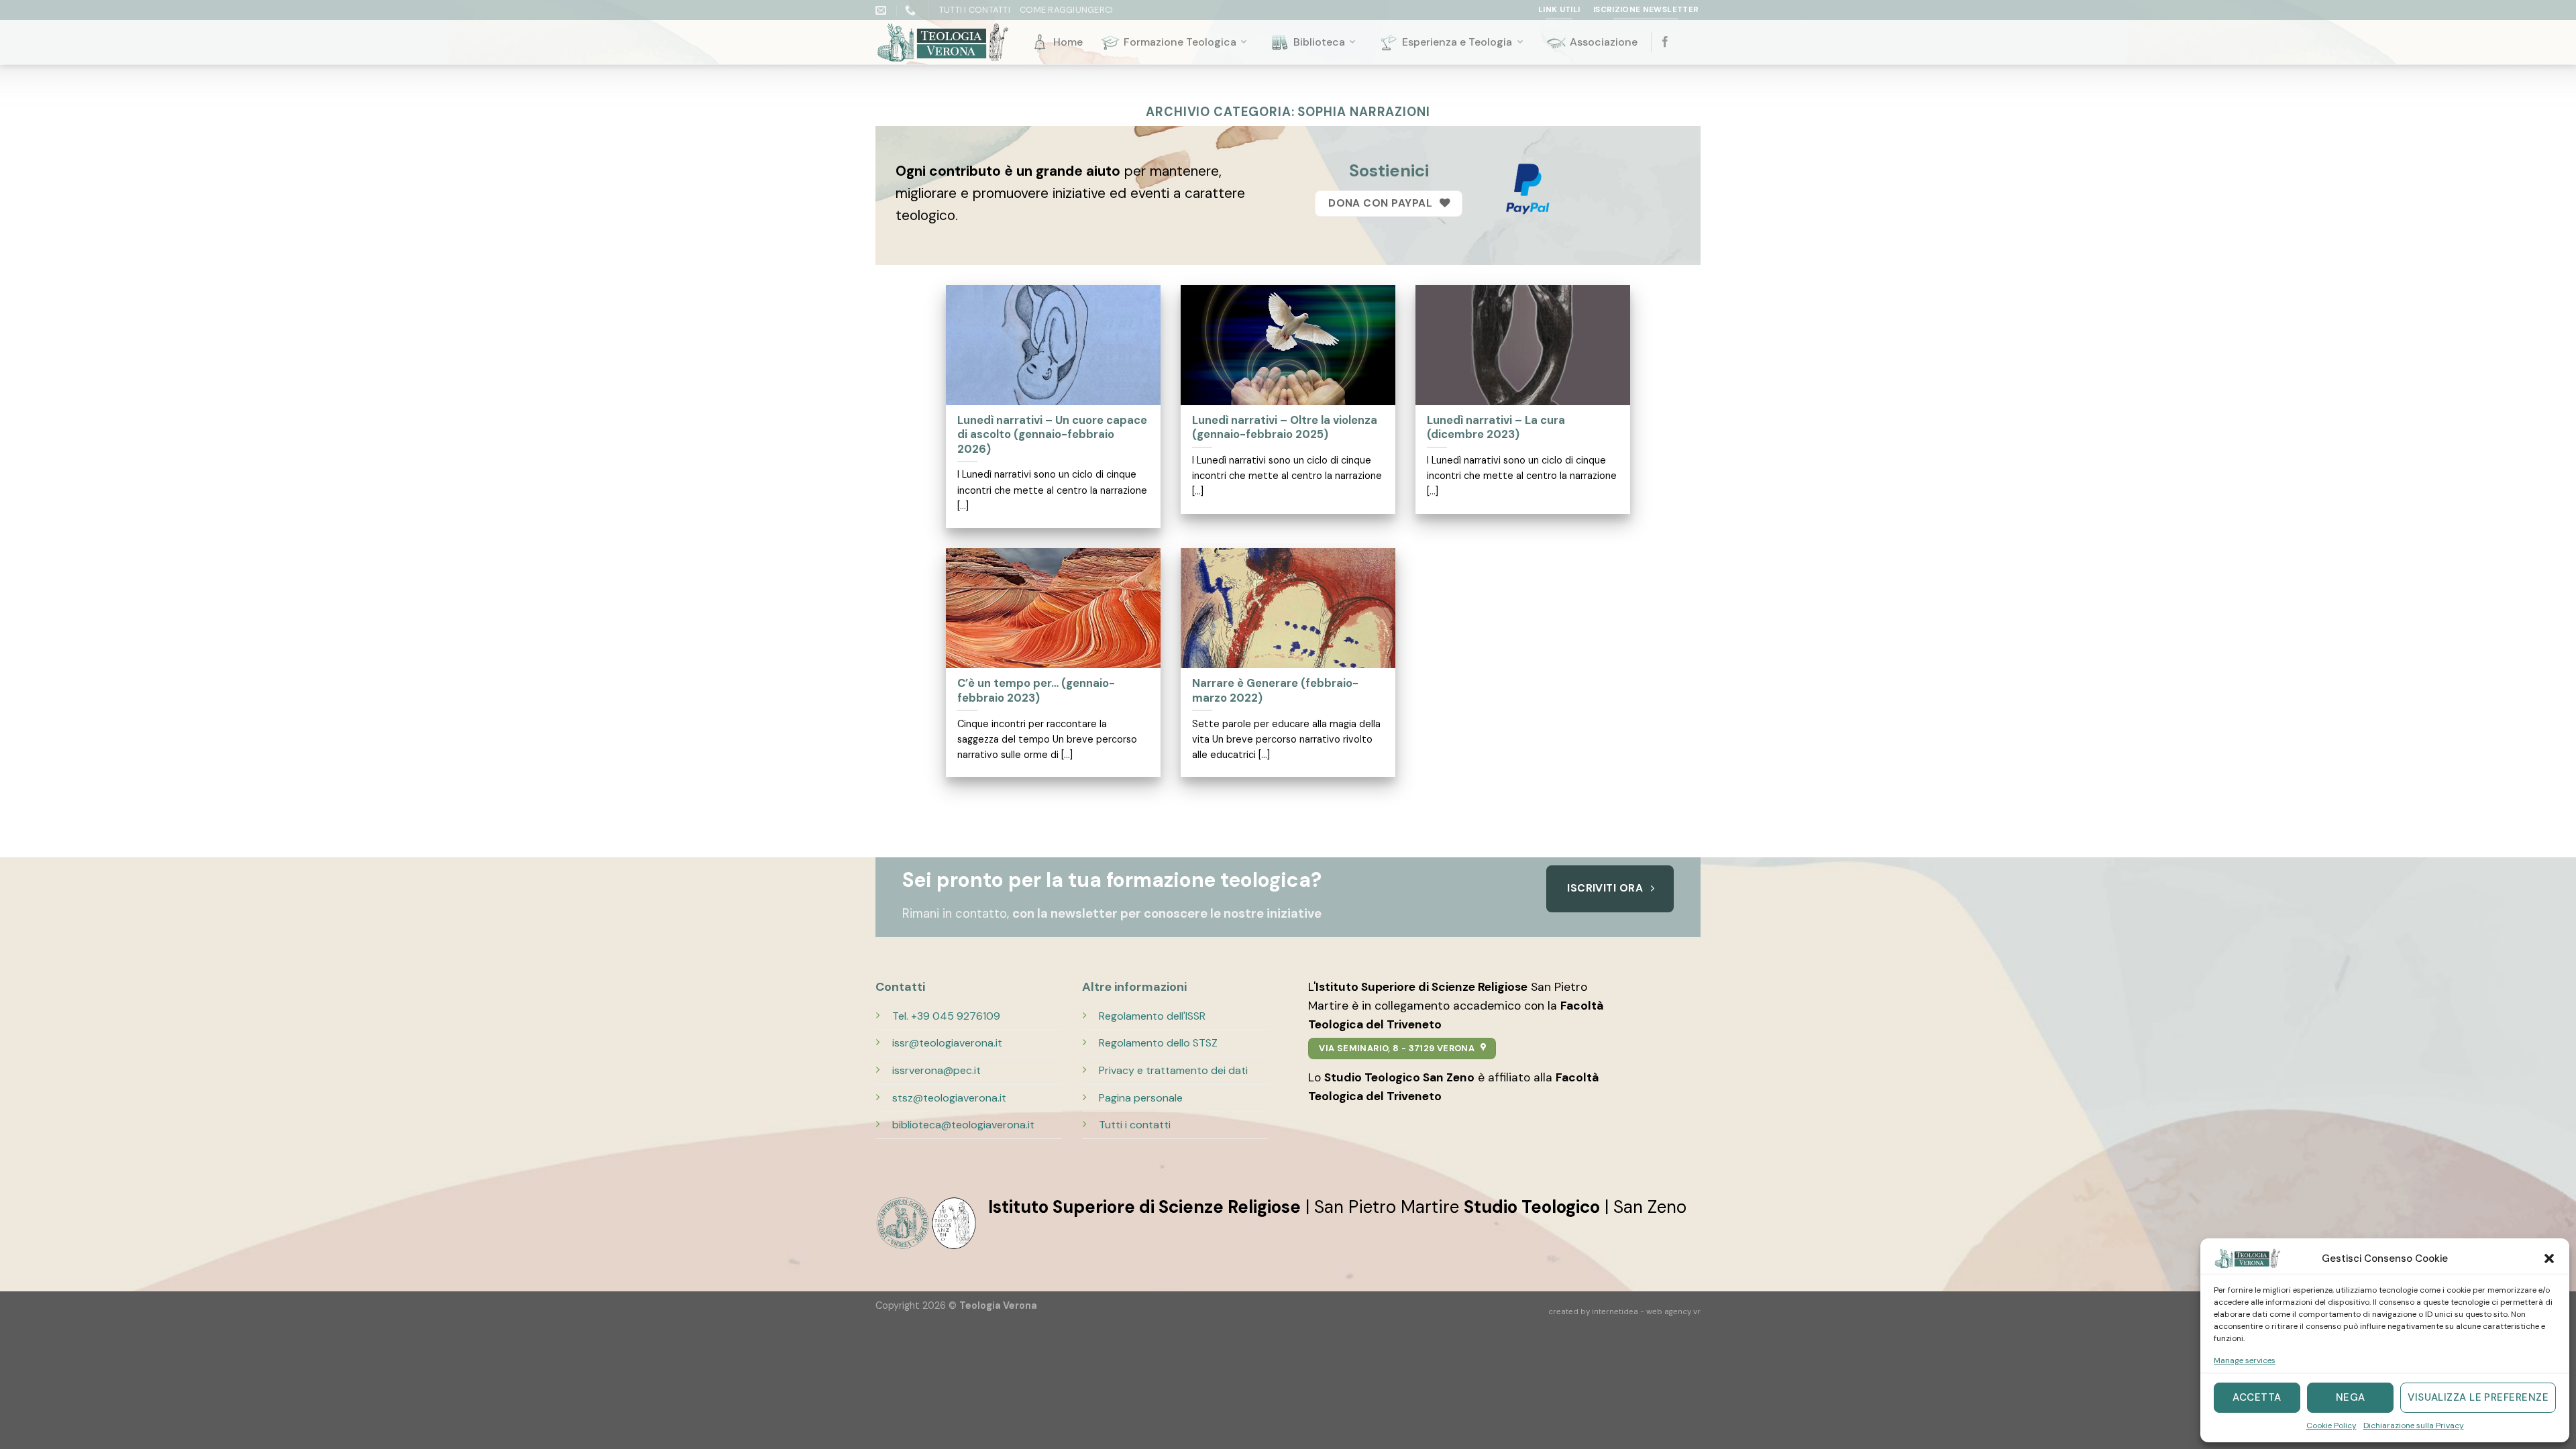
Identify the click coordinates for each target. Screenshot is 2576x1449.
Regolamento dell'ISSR (1152, 1016)
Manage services (2245, 1360)
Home (1068, 42)
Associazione (1604, 42)
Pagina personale (1141, 1098)
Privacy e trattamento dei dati (1173, 1070)
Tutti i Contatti (975, 10)
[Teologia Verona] (943, 43)
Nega (2351, 1397)
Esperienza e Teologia (1457, 42)
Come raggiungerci (1066, 10)
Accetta (2257, 1397)
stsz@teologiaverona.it (949, 1098)
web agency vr (1673, 1312)
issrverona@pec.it (936, 1070)
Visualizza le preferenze (2478, 1397)
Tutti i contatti (1135, 1125)
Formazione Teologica (1180, 42)
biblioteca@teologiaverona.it (963, 1125)
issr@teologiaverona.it (947, 1043)
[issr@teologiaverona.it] (882, 10)
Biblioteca (1319, 42)
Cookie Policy (2331, 1426)
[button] (2549, 1258)
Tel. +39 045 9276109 (946, 1016)
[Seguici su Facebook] (1665, 42)
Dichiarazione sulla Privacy (2414, 1426)
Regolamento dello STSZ (1158, 1043)
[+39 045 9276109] (912, 10)
